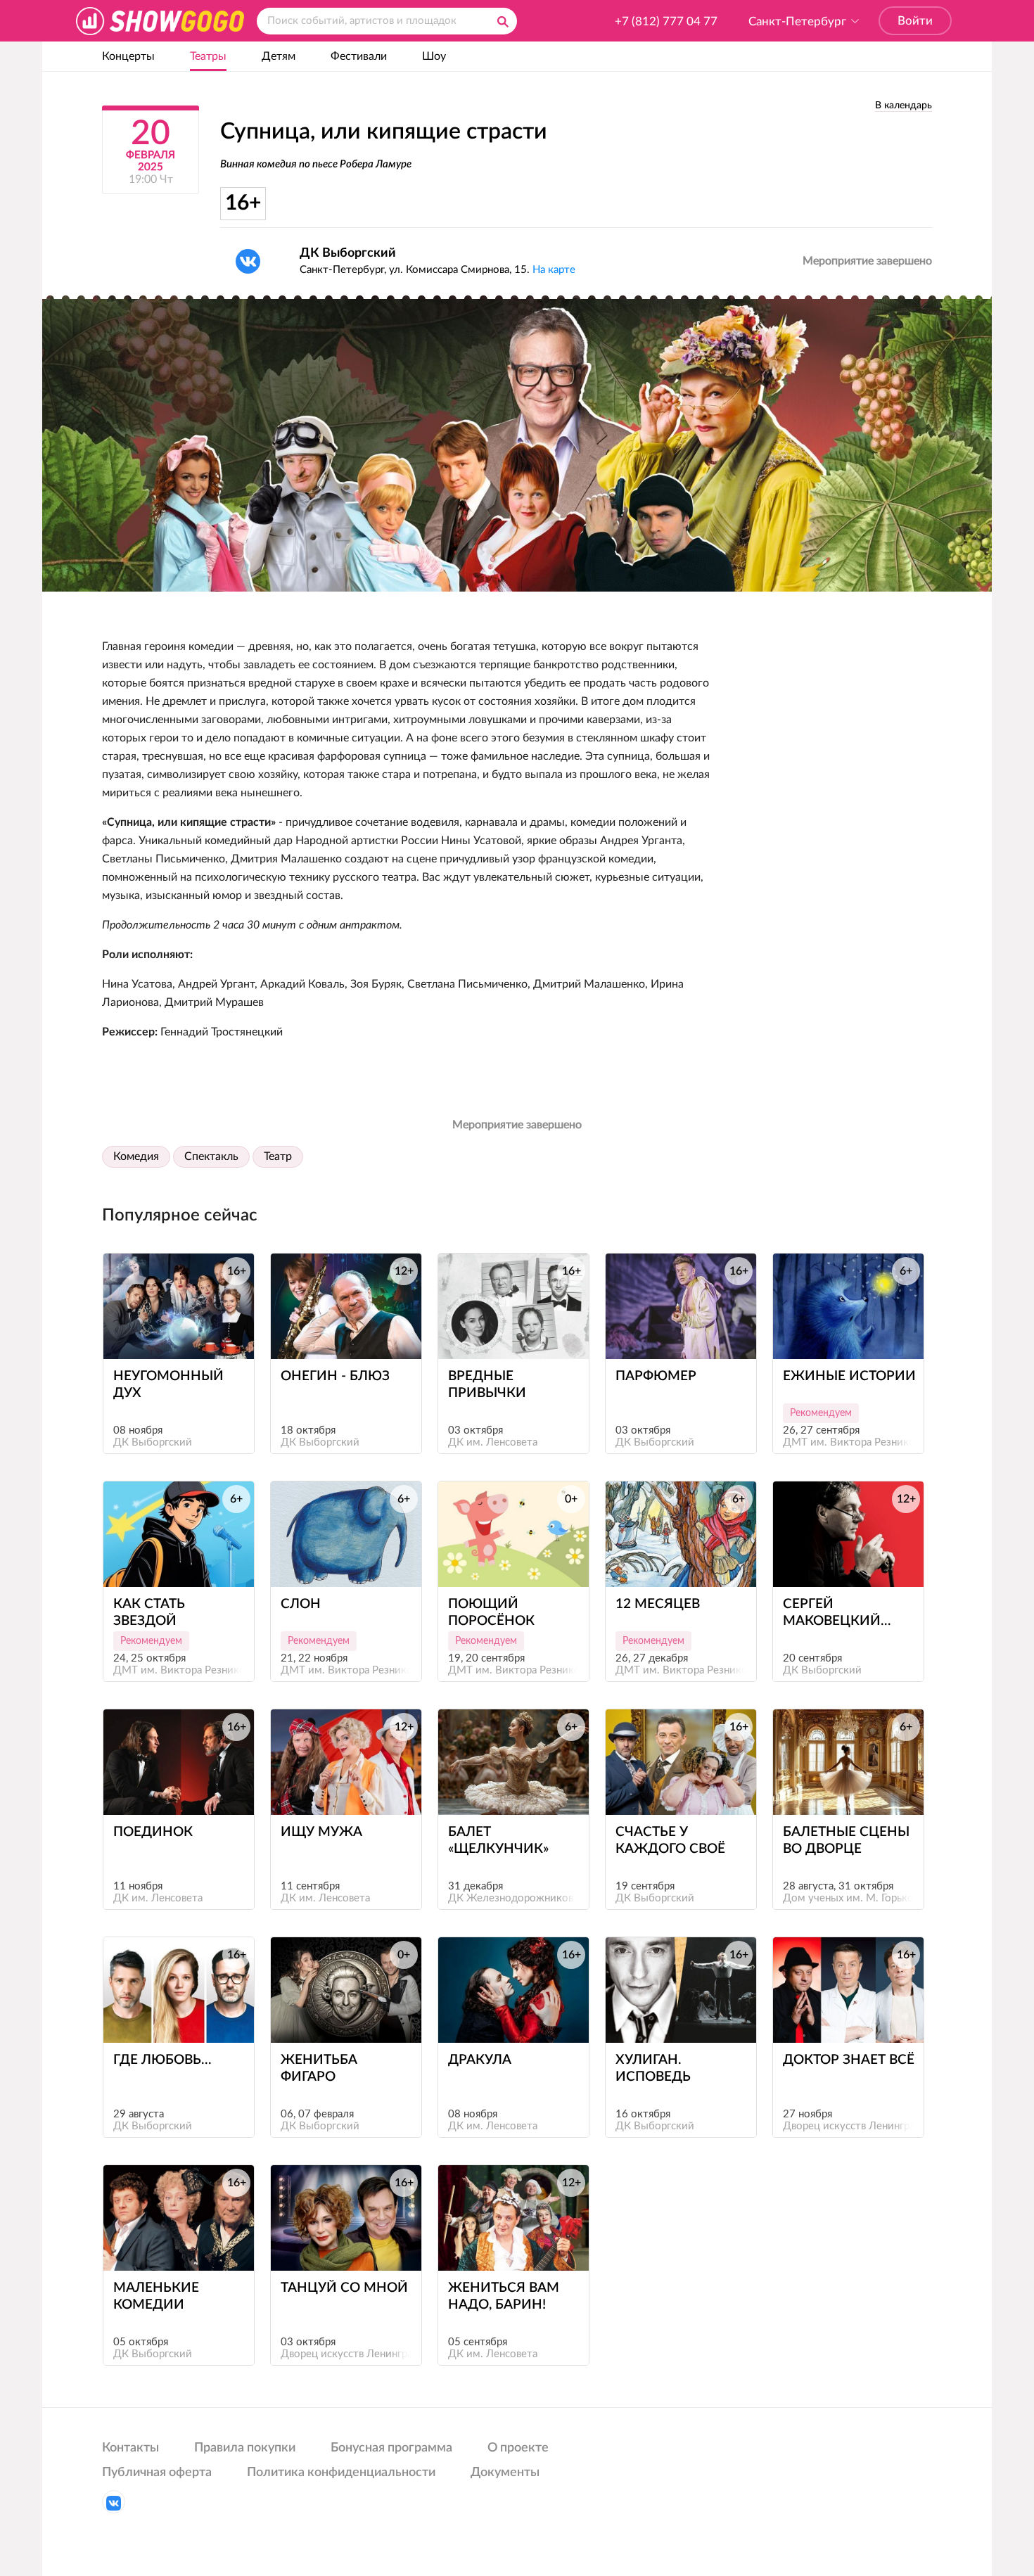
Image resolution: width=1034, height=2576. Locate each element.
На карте (554, 270)
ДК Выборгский (348, 253)
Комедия (136, 1156)
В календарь (904, 106)
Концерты (128, 56)
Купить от (172, 1333)
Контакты (130, 2448)
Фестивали (359, 56)
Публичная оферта (157, 2473)
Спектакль (211, 1156)
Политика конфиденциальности (341, 2473)
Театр (278, 1156)
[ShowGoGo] (160, 21)
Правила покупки (245, 2448)
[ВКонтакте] (248, 261)
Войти (915, 21)
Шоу (434, 56)
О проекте (518, 2448)
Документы (505, 2473)
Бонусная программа (391, 2448)
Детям (279, 56)
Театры (208, 56)
